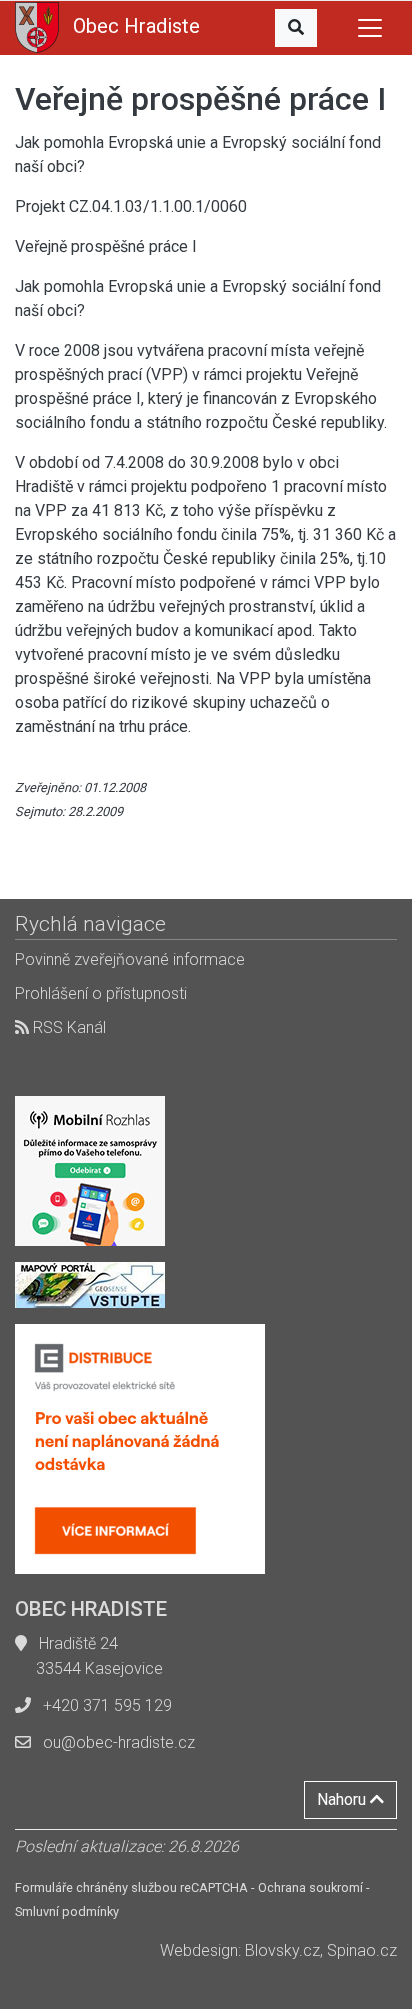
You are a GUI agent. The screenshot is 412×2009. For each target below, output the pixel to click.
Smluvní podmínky (67, 1911)
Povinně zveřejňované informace (130, 959)
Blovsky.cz (282, 1950)
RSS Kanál (67, 1027)
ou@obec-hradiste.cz (119, 1742)
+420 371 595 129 (107, 1705)
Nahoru (343, 1799)
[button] (296, 28)
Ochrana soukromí (310, 1887)
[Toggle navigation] (370, 28)
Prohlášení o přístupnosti (101, 993)
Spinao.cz (362, 1950)
